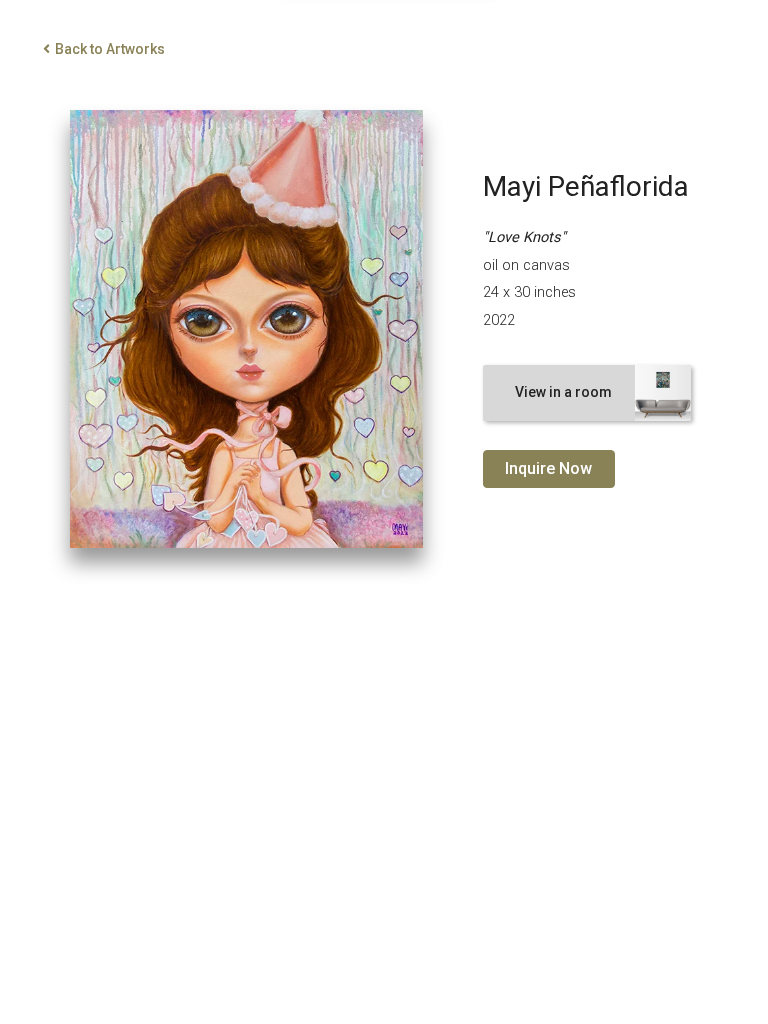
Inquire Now (548, 468)
